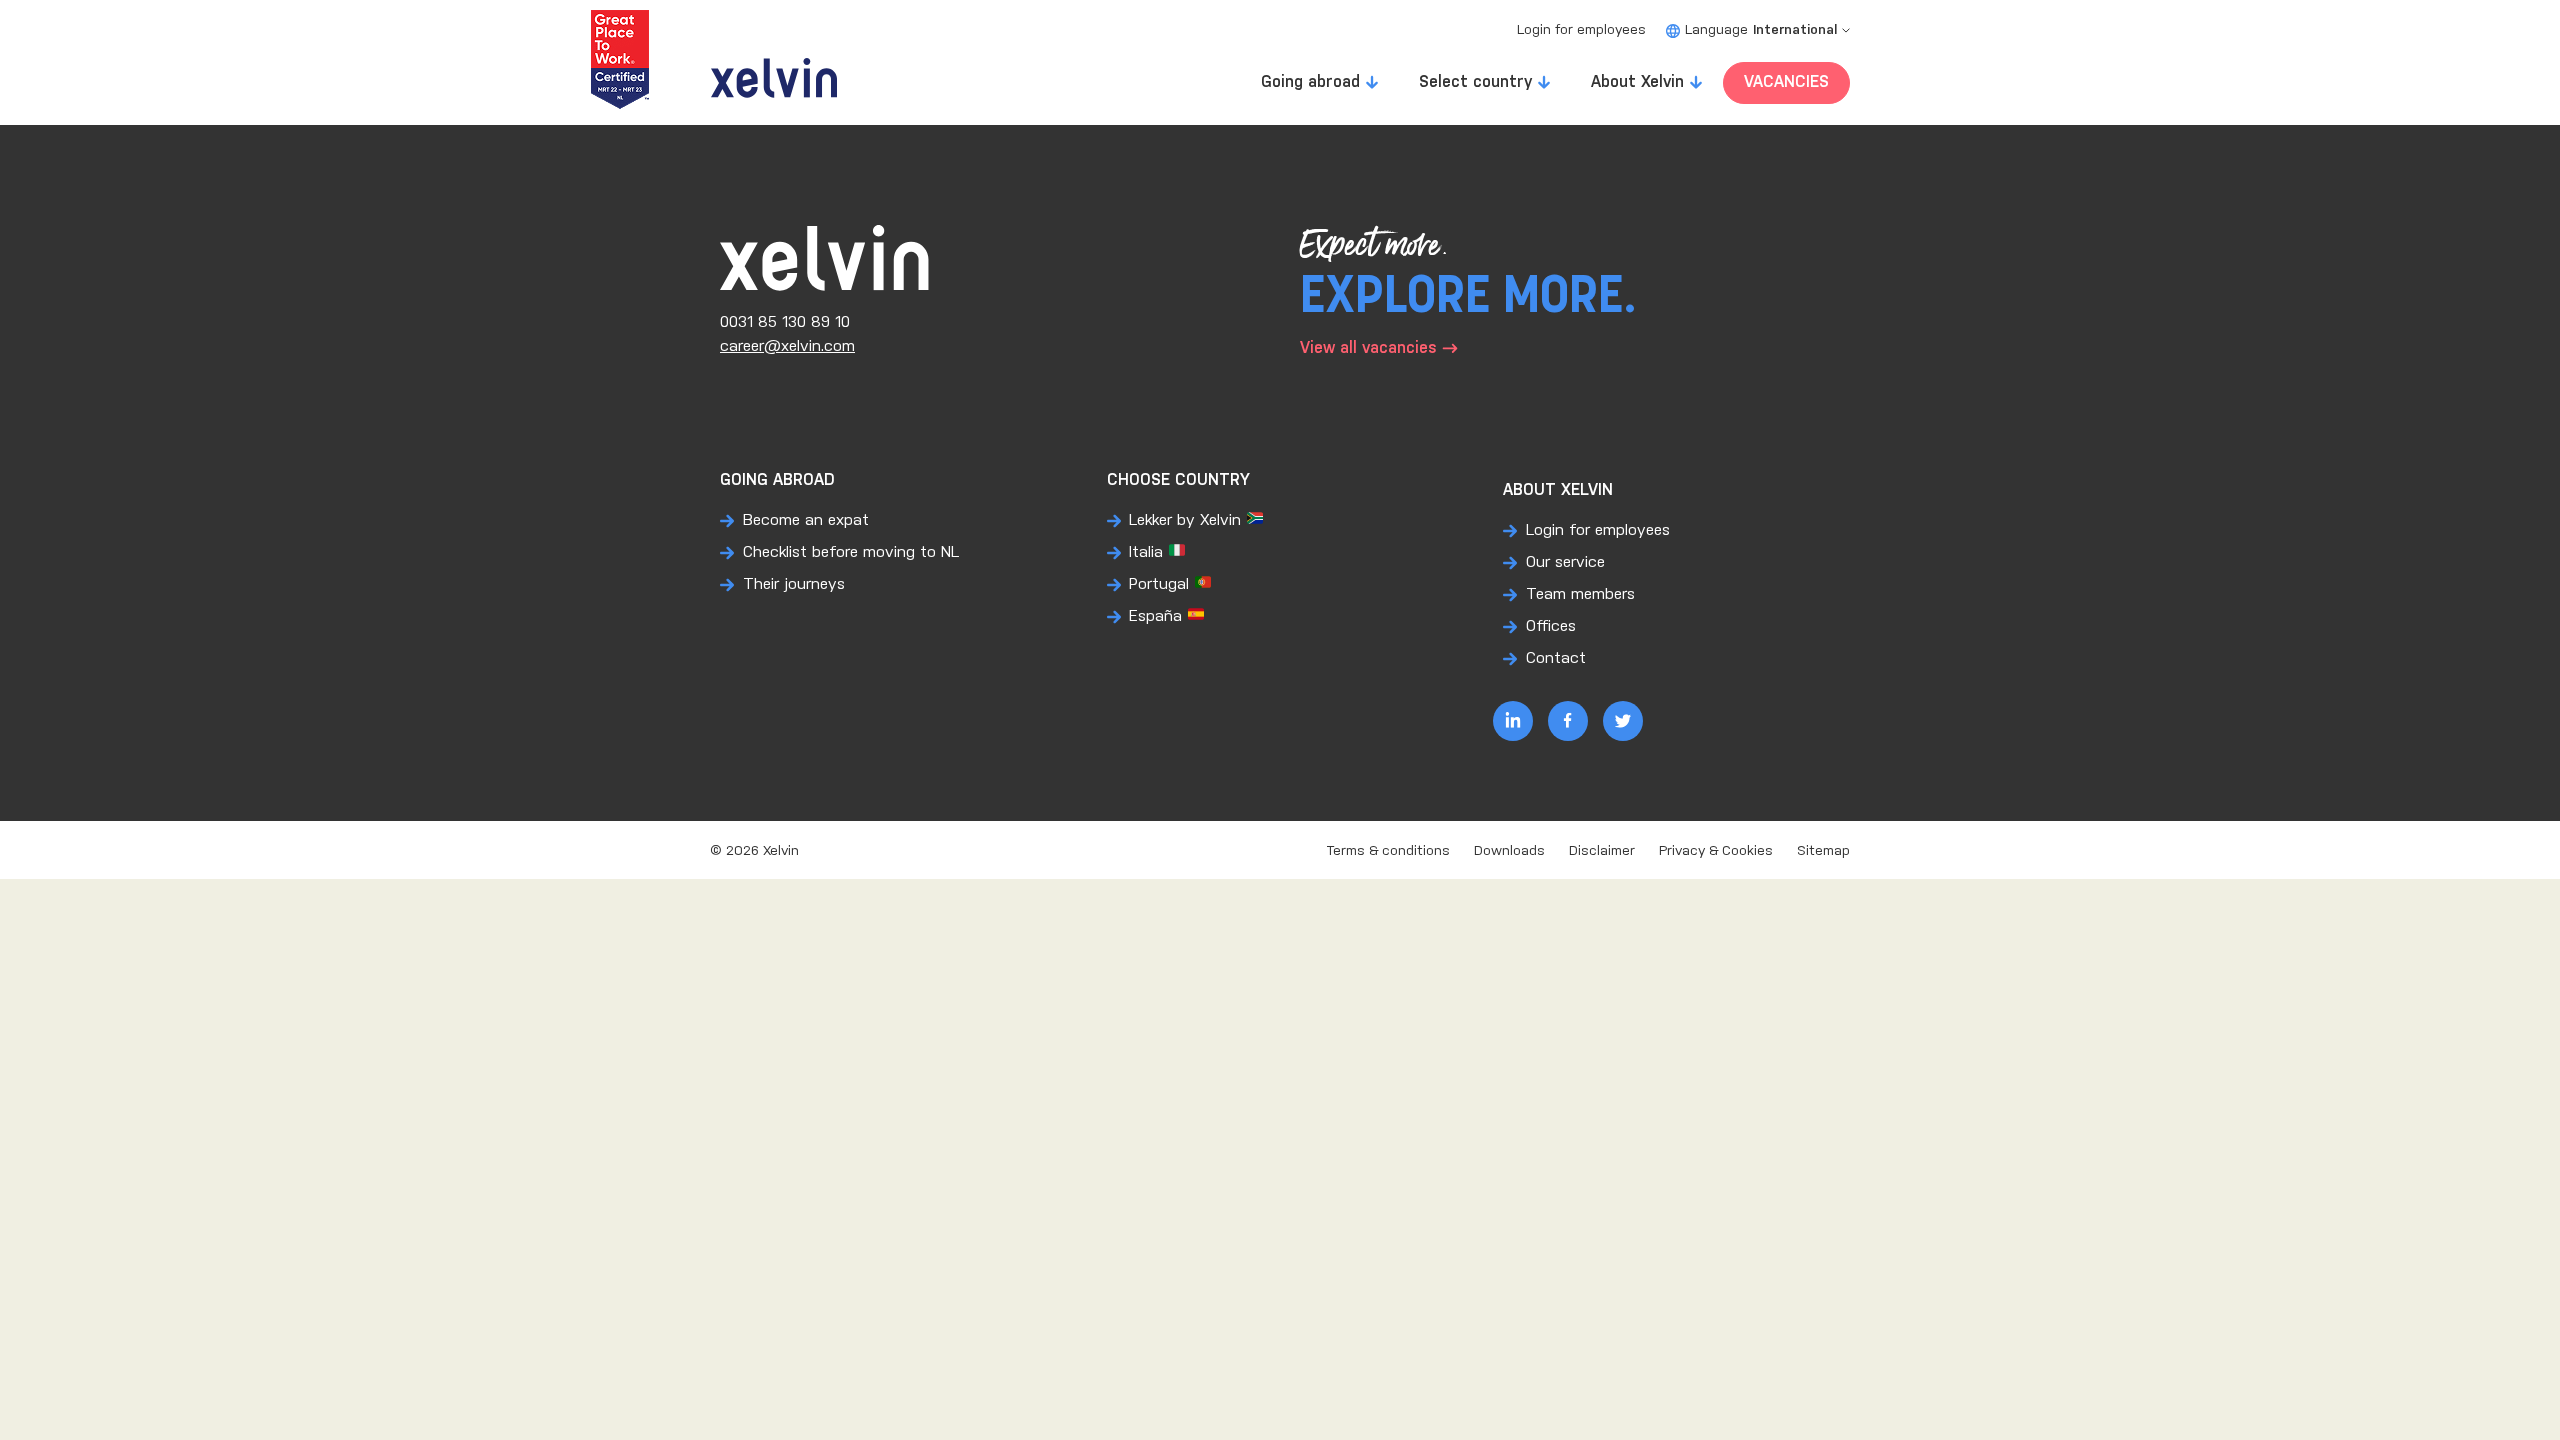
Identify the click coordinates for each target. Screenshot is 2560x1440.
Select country (1475, 82)
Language (1761, 30)
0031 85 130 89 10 (785, 322)
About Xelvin (1637, 82)
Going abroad (1310, 82)
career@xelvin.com (787, 346)
